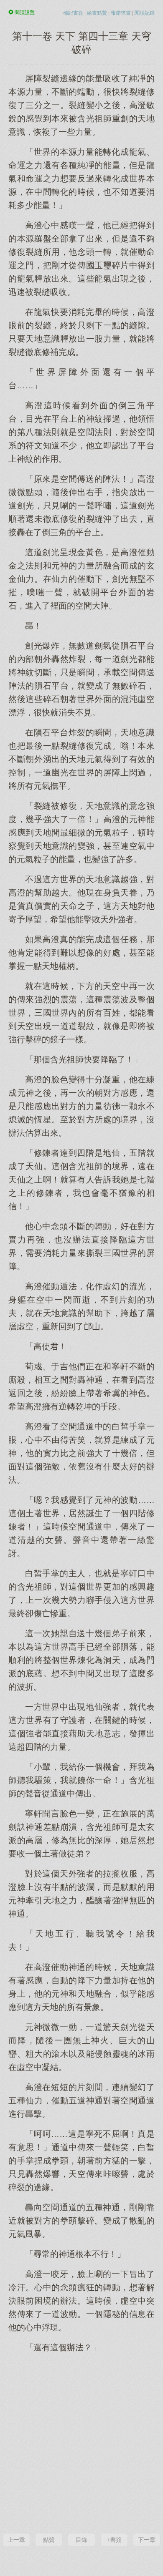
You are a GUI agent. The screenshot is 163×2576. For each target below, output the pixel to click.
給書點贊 (97, 13)
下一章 (147, 2540)
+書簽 (114, 2540)
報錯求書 (121, 13)
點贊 (49, 2540)
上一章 (16, 2540)
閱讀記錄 (145, 13)
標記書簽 (73, 13)
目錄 (81, 2540)
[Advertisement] (81, 2442)
